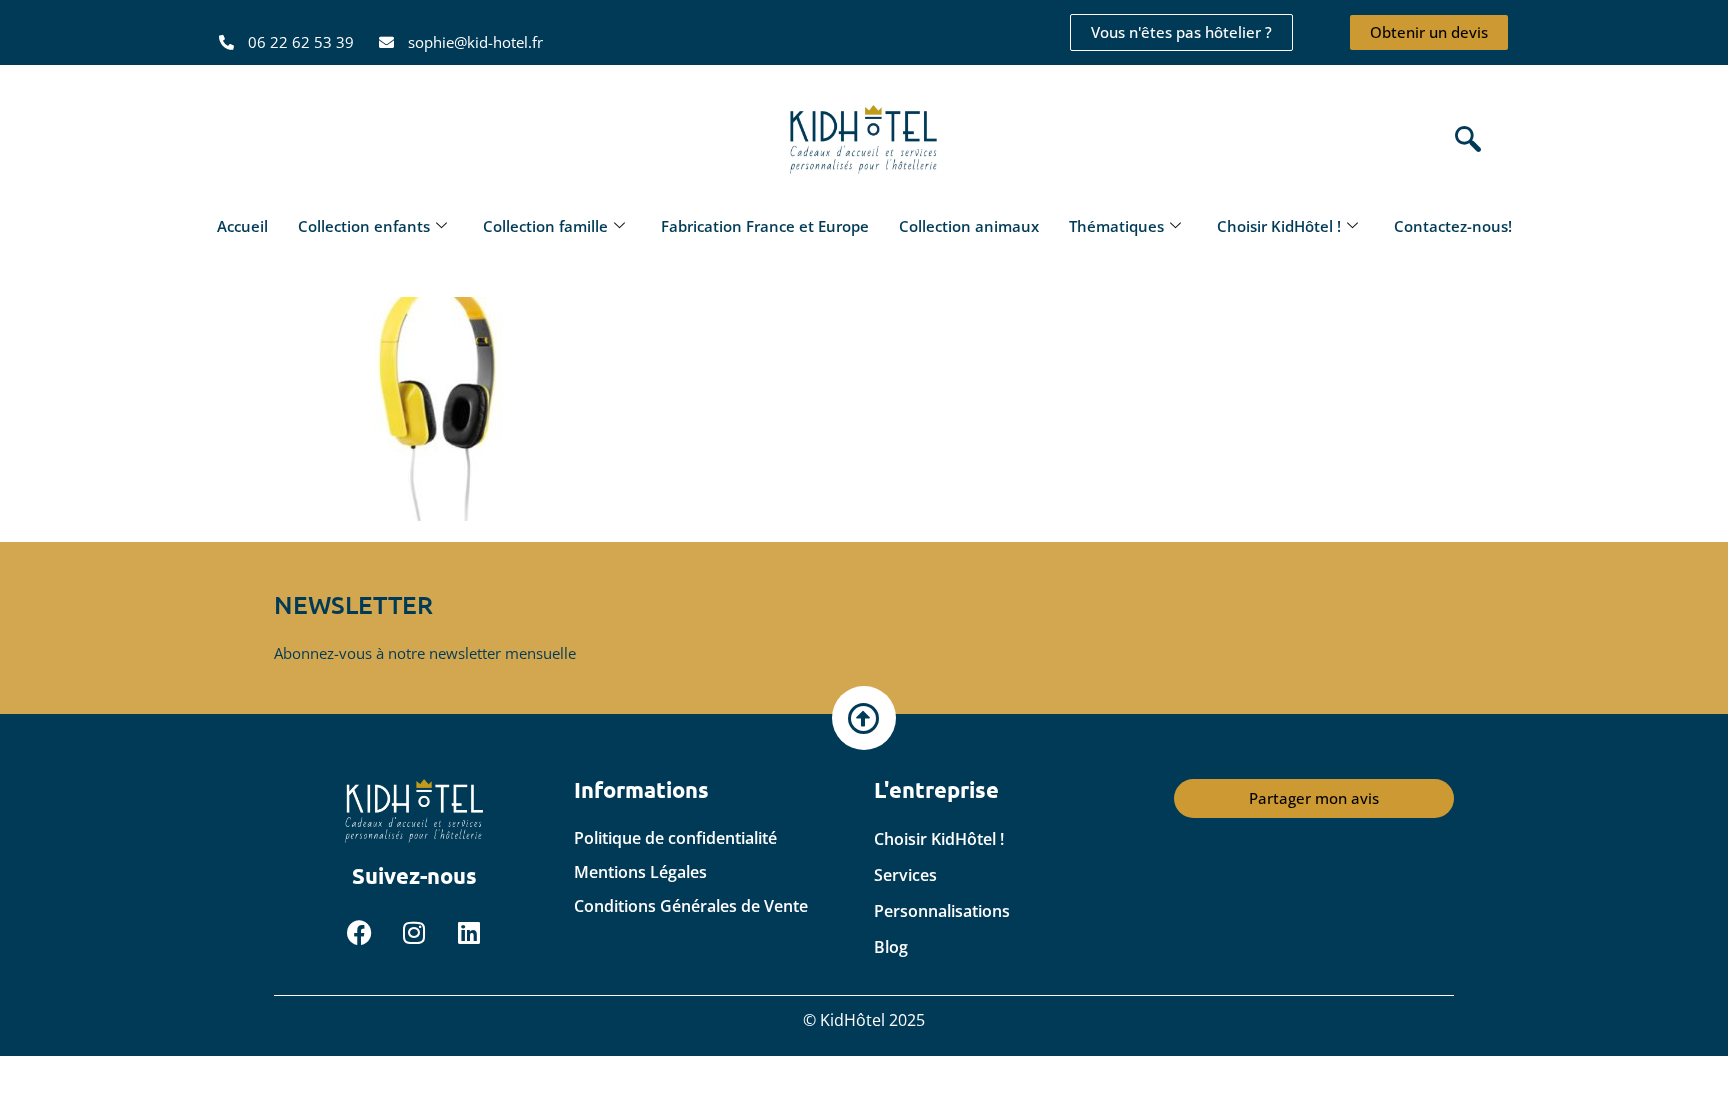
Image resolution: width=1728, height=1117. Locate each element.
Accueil (242, 226)
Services (905, 875)
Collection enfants (364, 226)
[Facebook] (359, 933)
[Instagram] (414, 933)
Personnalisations (942, 911)
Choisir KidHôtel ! (1279, 226)
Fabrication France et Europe (765, 226)
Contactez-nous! (1453, 226)
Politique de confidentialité (675, 838)
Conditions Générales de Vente (691, 906)
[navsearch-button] (1463, 140)
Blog (891, 947)
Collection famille (545, 226)
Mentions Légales (640, 872)
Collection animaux (969, 226)
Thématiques (1116, 226)
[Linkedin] (469, 933)
